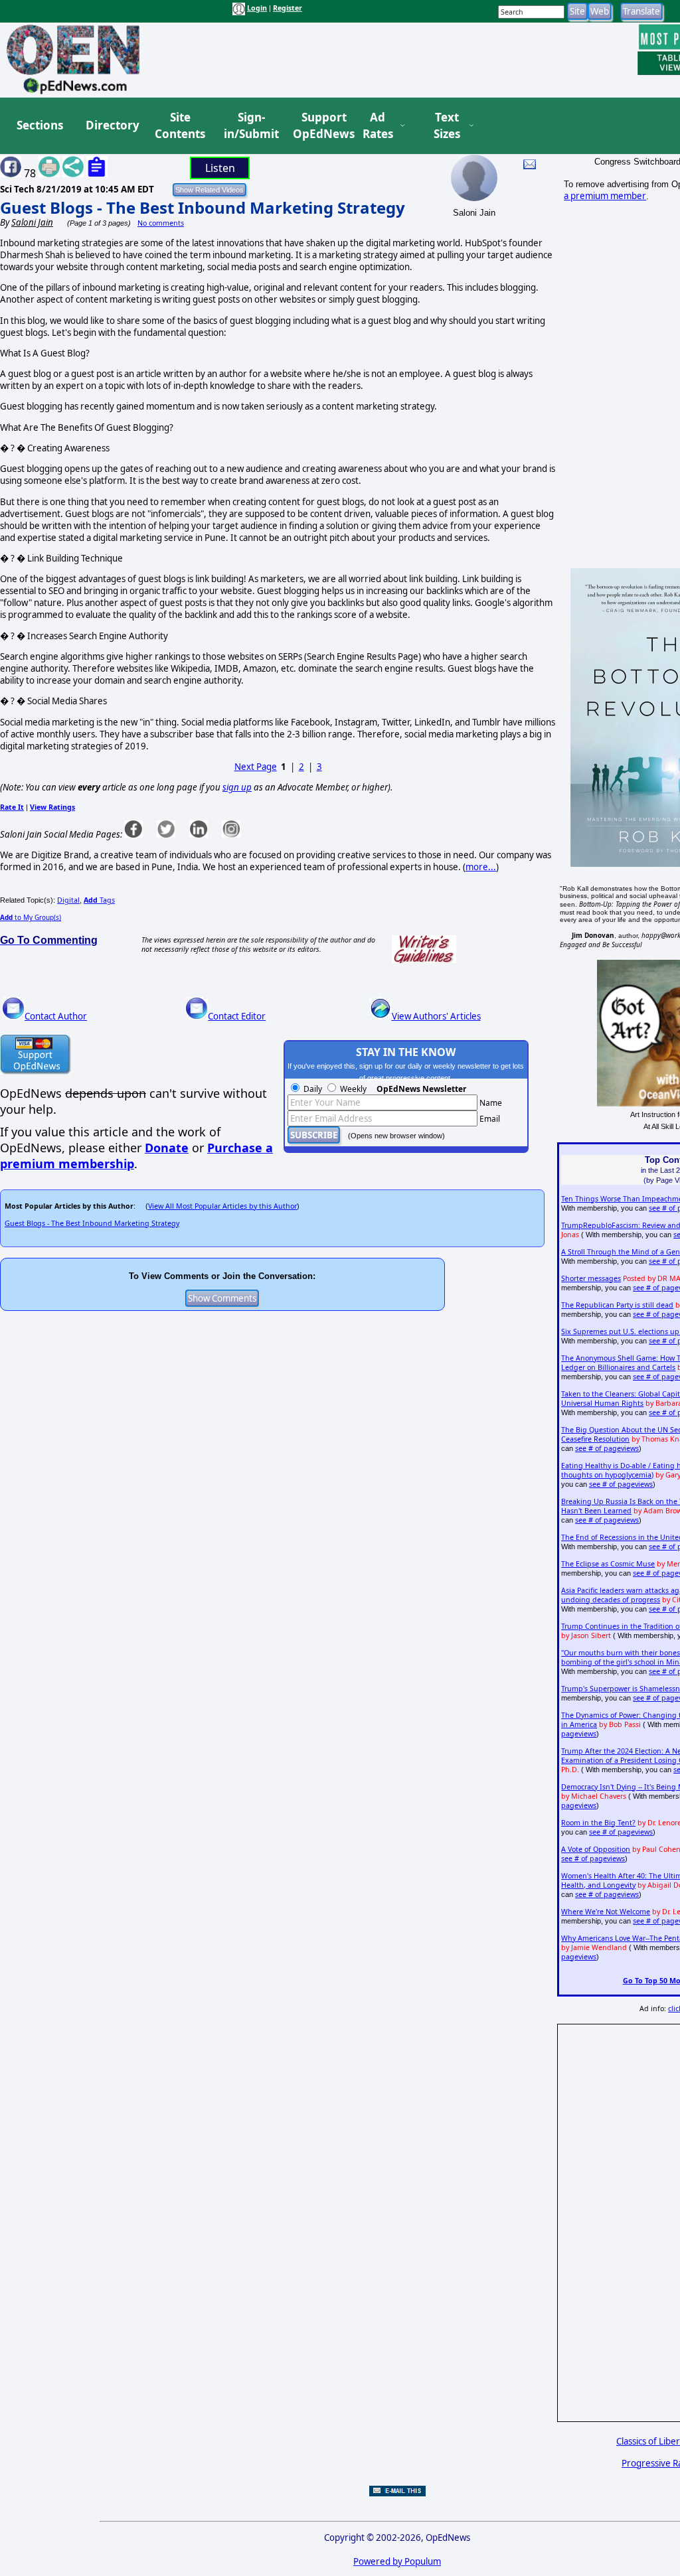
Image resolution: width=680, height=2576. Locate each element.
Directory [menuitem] (112, 125)
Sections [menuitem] (40, 125)
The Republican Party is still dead (617, 1305)
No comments (161, 223)
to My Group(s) (31, 917)
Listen (220, 168)
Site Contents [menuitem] (180, 126)
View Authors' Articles (436, 1016)
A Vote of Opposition (596, 1849)
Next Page (256, 767)
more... (481, 867)
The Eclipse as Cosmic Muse (608, 1564)
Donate (167, 1148)
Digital (68, 900)
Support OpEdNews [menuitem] (319, 126)
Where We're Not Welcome (606, 1912)
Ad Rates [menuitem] (378, 126)
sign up (237, 787)
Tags (99, 900)
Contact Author (56, 1016)
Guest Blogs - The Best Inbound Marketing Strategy (203, 207)
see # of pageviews (607, 1448)
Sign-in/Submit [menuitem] (250, 126)
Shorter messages (591, 1278)
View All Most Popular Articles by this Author (222, 1206)
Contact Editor (237, 1016)
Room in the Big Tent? (598, 1823)
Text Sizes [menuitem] (447, 126)
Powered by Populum (397, 2561)
